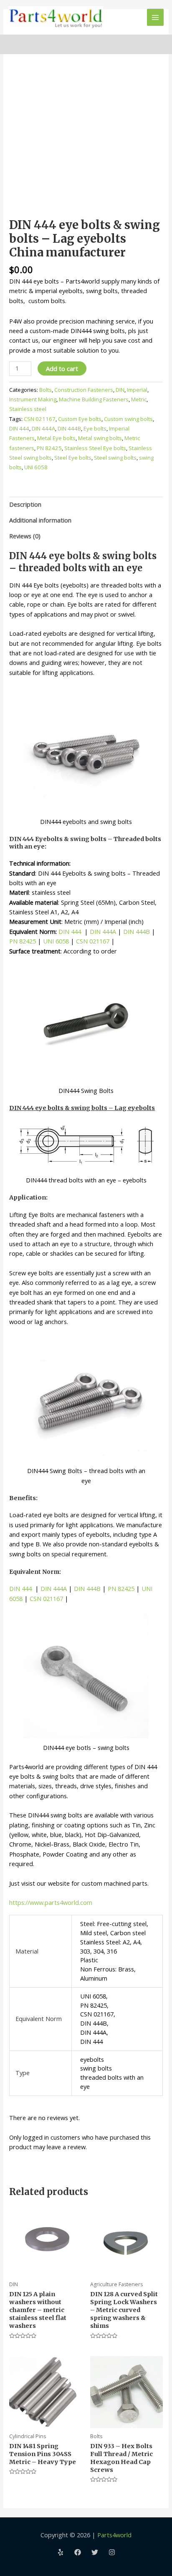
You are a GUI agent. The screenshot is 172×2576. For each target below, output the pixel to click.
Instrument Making (33, 399)
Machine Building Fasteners (94, 399)
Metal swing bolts (100, 438)
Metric (139, 399)
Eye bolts (95, 428)
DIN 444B (69, 428)
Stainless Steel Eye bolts (95, 448)
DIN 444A (43, 428)
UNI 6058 (36, 467)
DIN (120, 390)
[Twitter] (95, 2552)
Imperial (137, 390)
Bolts (46, 390)
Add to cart (62, 368)
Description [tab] (25, 504)
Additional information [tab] (40, 520)
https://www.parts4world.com (51, 1902)
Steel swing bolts (115, 458)
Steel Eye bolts (73, 458)
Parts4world (114, 2535)
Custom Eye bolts (80, 419)
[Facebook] (78, 2552)
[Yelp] (61, 2552)
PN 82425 (49, 448)
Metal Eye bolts (56, 438)
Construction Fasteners (84, 390)
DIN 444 (19, 428)
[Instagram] (112, 2552)
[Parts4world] (56, 17)
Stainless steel (28, 409)
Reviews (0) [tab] (25, 536)
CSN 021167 (40, 419)
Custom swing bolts (128, 419)
